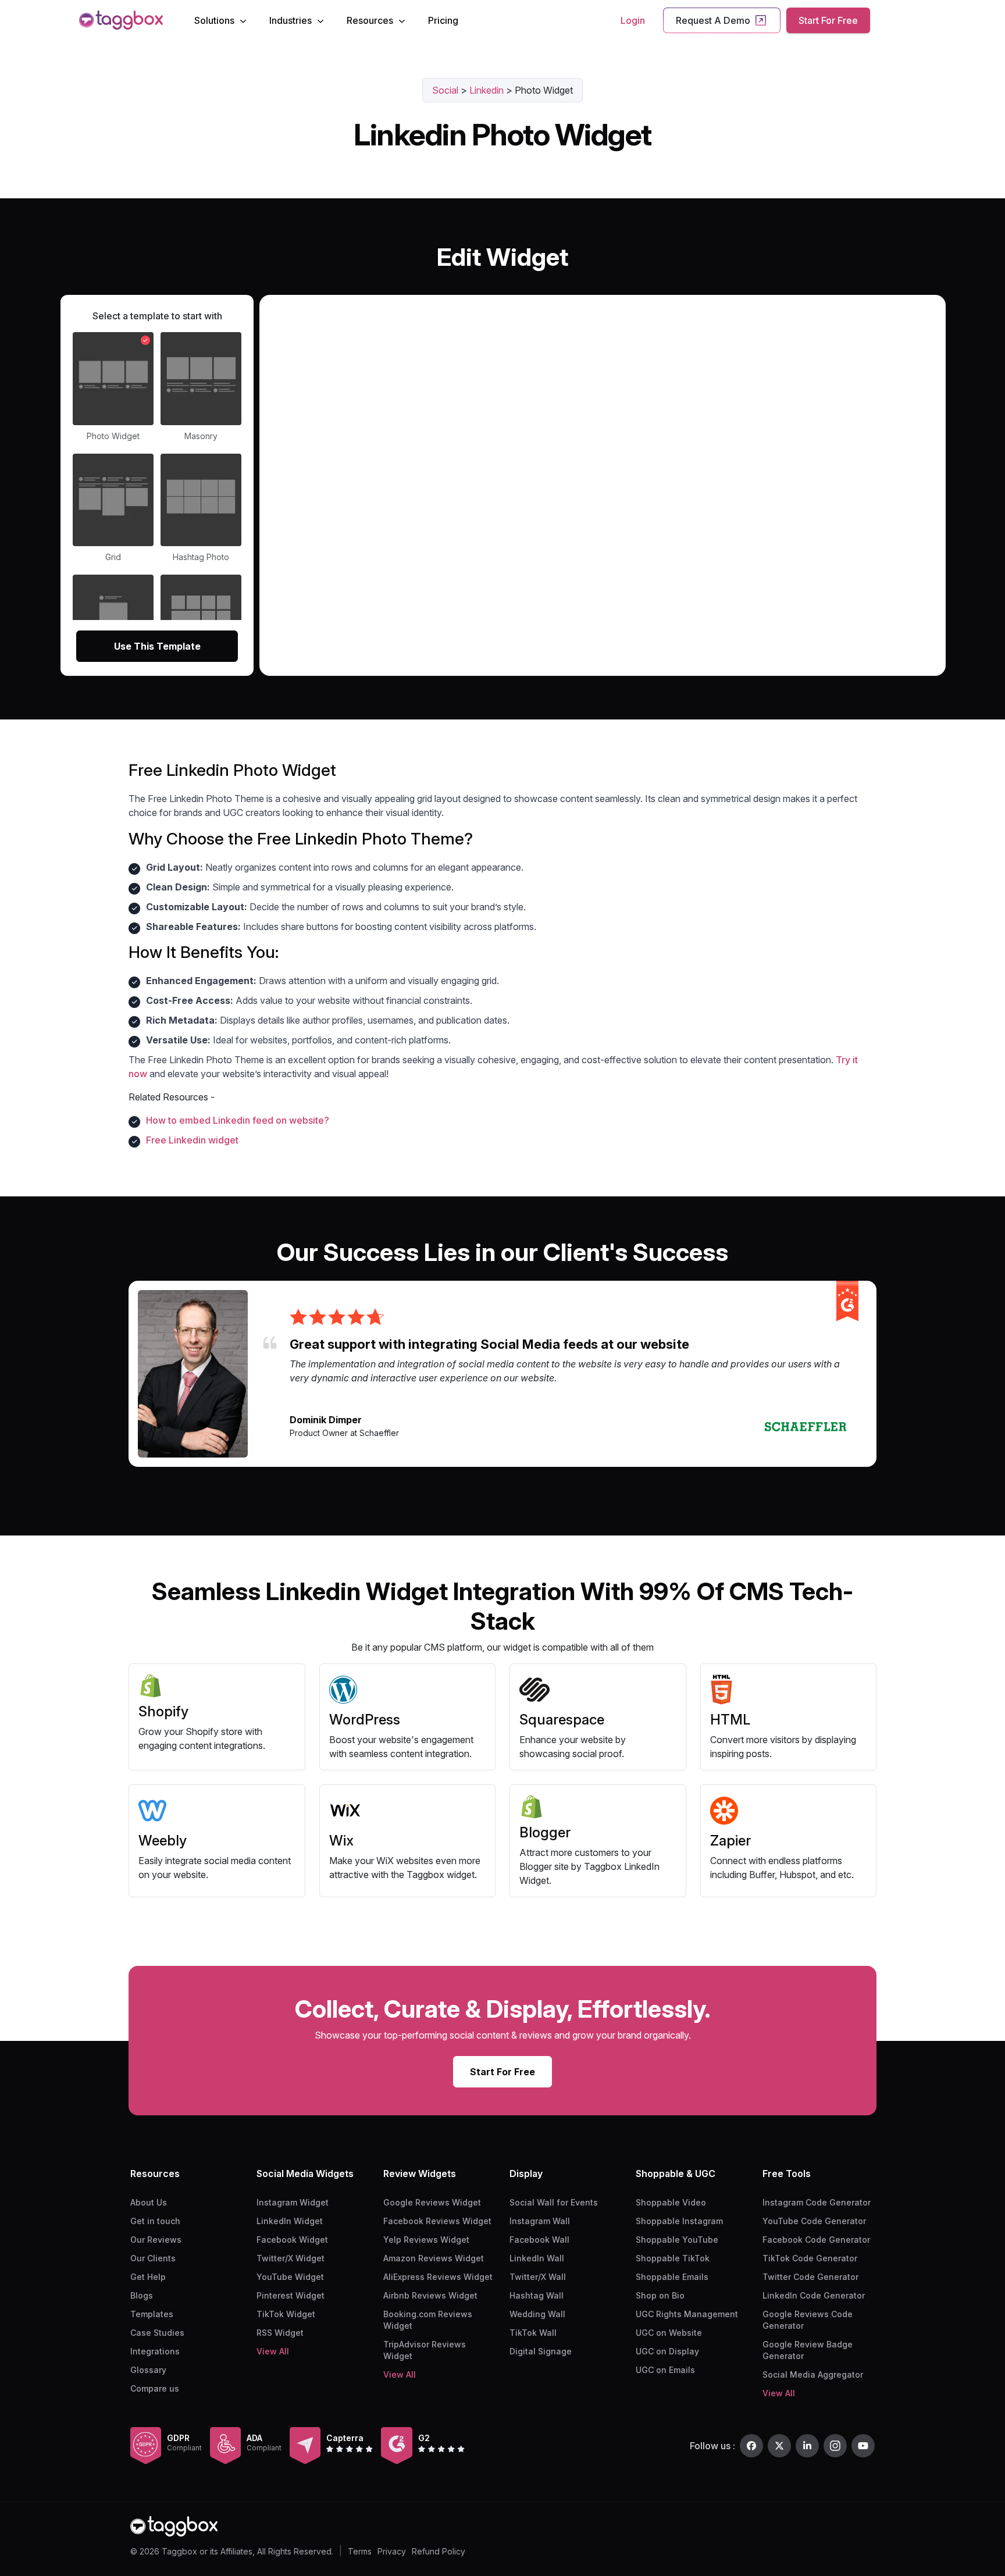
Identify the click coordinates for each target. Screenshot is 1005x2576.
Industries (291, 20)
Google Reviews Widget (432, 2202)
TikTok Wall (533, 2333)
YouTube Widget (290, 2277)
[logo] (121, 20)
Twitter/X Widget (291, 2258)
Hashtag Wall (537, 2295)
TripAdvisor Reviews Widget (425, 2350)
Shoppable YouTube (677, 2240)
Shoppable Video (671, 2202)
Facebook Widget (292, 2240)
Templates (152, 2314)
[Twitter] (779, 2446)
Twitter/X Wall (538, 2277)
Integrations (155, 2351)
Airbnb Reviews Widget (430, 2295)
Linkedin (487, 90)
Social (445, 90)
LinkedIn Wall (537, 2258)
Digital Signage (541, 2351)
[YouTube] (863, 2446)
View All (273, 2351)
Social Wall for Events (554, 2202)
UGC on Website (669, 2333)
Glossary (148, 2370)
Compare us (155, 2388)
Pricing (443, 20)
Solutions (214, 20)
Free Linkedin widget (192, 1140)
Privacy (392, 2551)
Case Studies (157, 2333)
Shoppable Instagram (679, 2221)
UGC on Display (667, 2351)
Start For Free (828, 20)
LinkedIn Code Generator (814, 2295)
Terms (360, 2551)
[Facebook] (751, 2446)
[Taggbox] (174, 2526)
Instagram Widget (293, 2202)
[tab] (113, 387)
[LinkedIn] (807, 2446)
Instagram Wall (540, 2221)
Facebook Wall (539, 2240)
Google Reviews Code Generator (808, 2320)
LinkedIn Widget (290, 2221)
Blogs (142, 2295)
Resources (370, 20)
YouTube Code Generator (814, 2221)
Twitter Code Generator (810, 2277)
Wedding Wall (537, 2314)
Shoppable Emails (672, 2277)
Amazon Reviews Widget (434, 2258)
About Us (149, 2202)
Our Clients (153, 2258)
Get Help (148, 2277)
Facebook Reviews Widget (437, 2221)
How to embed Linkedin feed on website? (238, 1120)
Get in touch (155, 2221)
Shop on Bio (660, 2295)
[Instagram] (835, 2446)
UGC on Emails (665, 2370)
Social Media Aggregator (813, 2374)
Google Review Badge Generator (808, 2350)
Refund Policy (439, 2551)
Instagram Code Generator (817, 2202)
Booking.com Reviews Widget (428, 2320)
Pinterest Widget (291, 2295)
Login (633, 20)
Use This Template (157, 646)
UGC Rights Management (687, 2314)
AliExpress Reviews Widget (438, 2277)
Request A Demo (713, 20)
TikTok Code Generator (810, 2258)
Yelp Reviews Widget (426, 2240)
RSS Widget (280, 2333)
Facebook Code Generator (816, 2240)
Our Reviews (156, 2240)
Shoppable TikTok (673, 2258)
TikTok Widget (286, 2314)
